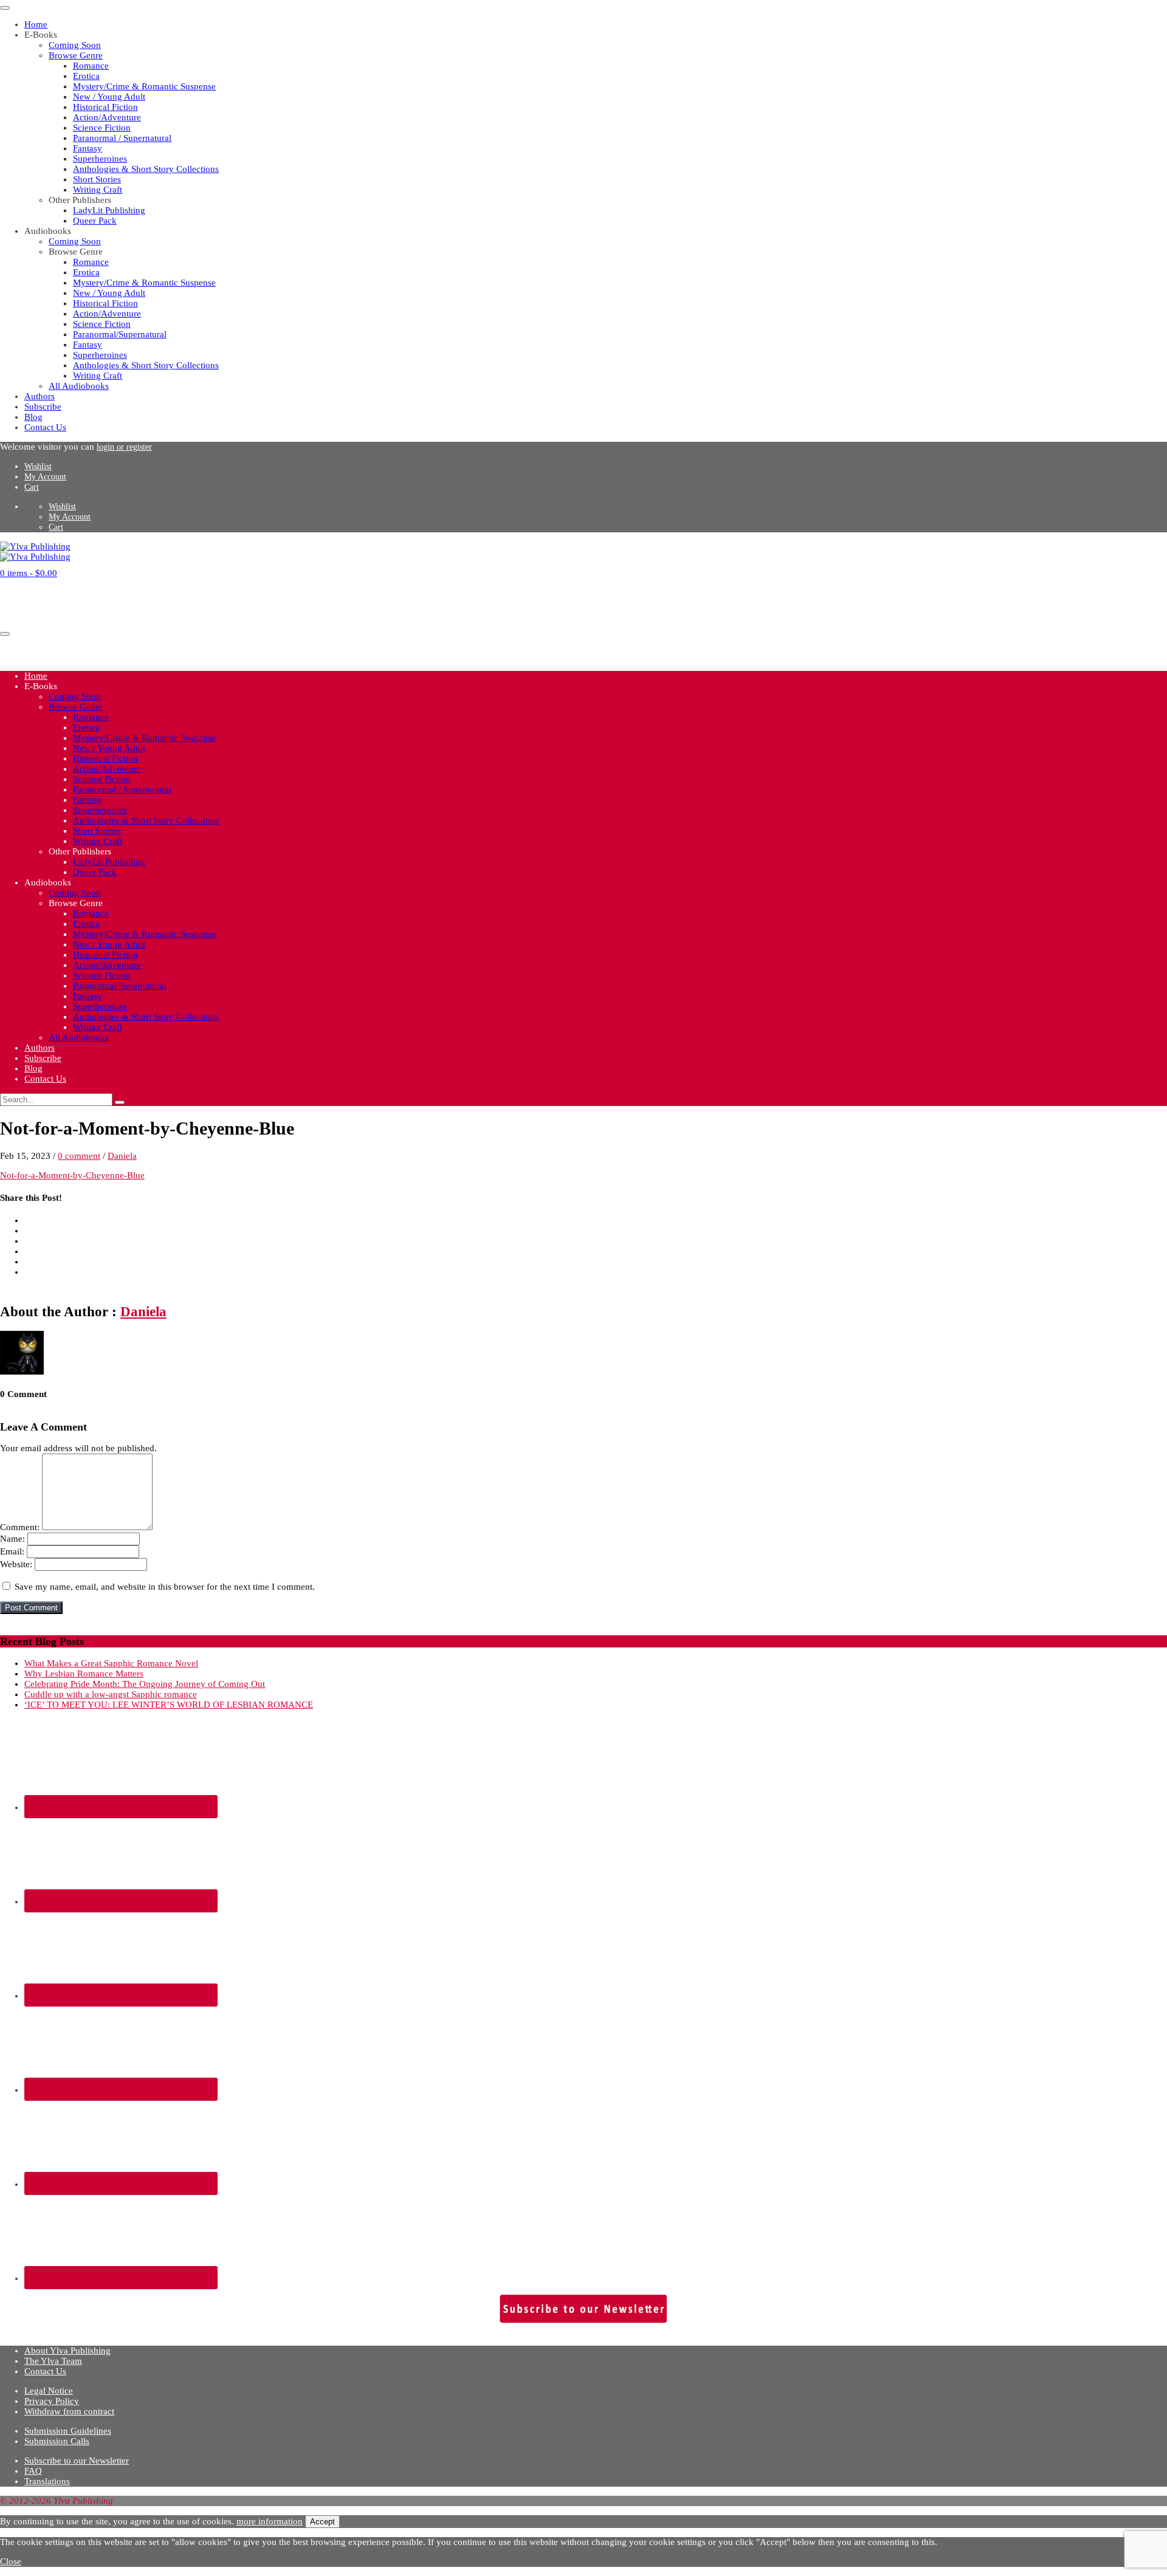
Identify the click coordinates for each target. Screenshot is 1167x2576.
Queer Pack (95, 221)
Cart (32, 487)
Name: (12, 1539)
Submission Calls (57, 2441)
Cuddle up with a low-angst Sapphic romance (111, 1694)
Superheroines (100, 159)
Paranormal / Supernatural (122, 138)
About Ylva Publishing (67, 2351)
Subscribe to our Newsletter (77, 2461)
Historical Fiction (105, 107)
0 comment (79, 1156)
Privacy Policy (52, 2401)
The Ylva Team (53, 2361)
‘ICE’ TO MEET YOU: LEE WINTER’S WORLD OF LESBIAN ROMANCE (169, 1705)
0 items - (29, 573)
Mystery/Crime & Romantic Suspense (144, 86)
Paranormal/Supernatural (120, 334)
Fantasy (88, 148)
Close (11, 2561)
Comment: (20, 1527)
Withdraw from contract (69, 2411)
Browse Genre (76, 55)
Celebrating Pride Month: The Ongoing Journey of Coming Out (145, 1684)
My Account (45, 477)
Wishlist (38, 466)
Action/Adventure (107, 117)
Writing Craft (98, 190)
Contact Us (45, 427)
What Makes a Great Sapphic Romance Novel (111, 1663)
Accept (322, 2522)
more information (270, 2521)
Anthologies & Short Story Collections (146, 169)
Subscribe (43, 407)
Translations (47, 2481)
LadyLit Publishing (109, 210)
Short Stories (97, 179)
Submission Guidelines (68, 2431)
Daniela (122, 1156)
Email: (12, 1551)
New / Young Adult (109, 97)
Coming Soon (75, 45)
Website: (16, 1564)
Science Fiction (102, 128)
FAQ (33, 2471)
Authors (40, 396)
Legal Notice (49, 2391)
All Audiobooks (79, 386)
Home (36, 24)
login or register (124, 447)
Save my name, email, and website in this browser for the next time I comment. (165, 1587)
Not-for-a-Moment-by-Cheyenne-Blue (72, 1175)
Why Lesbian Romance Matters (84, 1674)
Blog (33, 417)
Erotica (86, 76)
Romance (91, 66)
